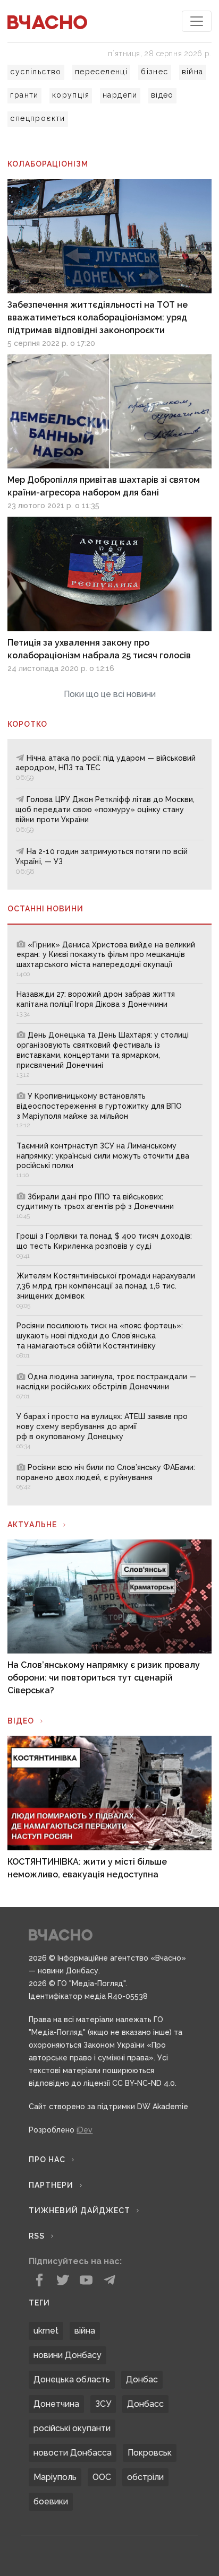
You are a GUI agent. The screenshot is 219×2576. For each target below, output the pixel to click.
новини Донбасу (68, 2355)
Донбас (142, 2379)
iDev (85, 2130)
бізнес (154, 72)
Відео (21, 1721)
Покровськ (150, 2453)
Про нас (47, 2160)
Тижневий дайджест (79, 2211)
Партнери (51, 2185)
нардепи (120, 95)
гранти (24, 95)
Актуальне (32, 1525)
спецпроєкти (37, 118)
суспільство (36, 72)
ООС (102, 2477)
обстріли (145, 2477)
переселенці (101, 72)
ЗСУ (103, 2404)
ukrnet (46, 2331)
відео (162, 95)
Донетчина (56, 2404)
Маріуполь (55, 2477)
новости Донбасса (73, 2453)
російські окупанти (72, 2428)
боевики (51, 2501)
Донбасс (145, 2404)
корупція (71, 95)
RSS (37, 2236)
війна (193, 72)
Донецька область (72, 2379)
